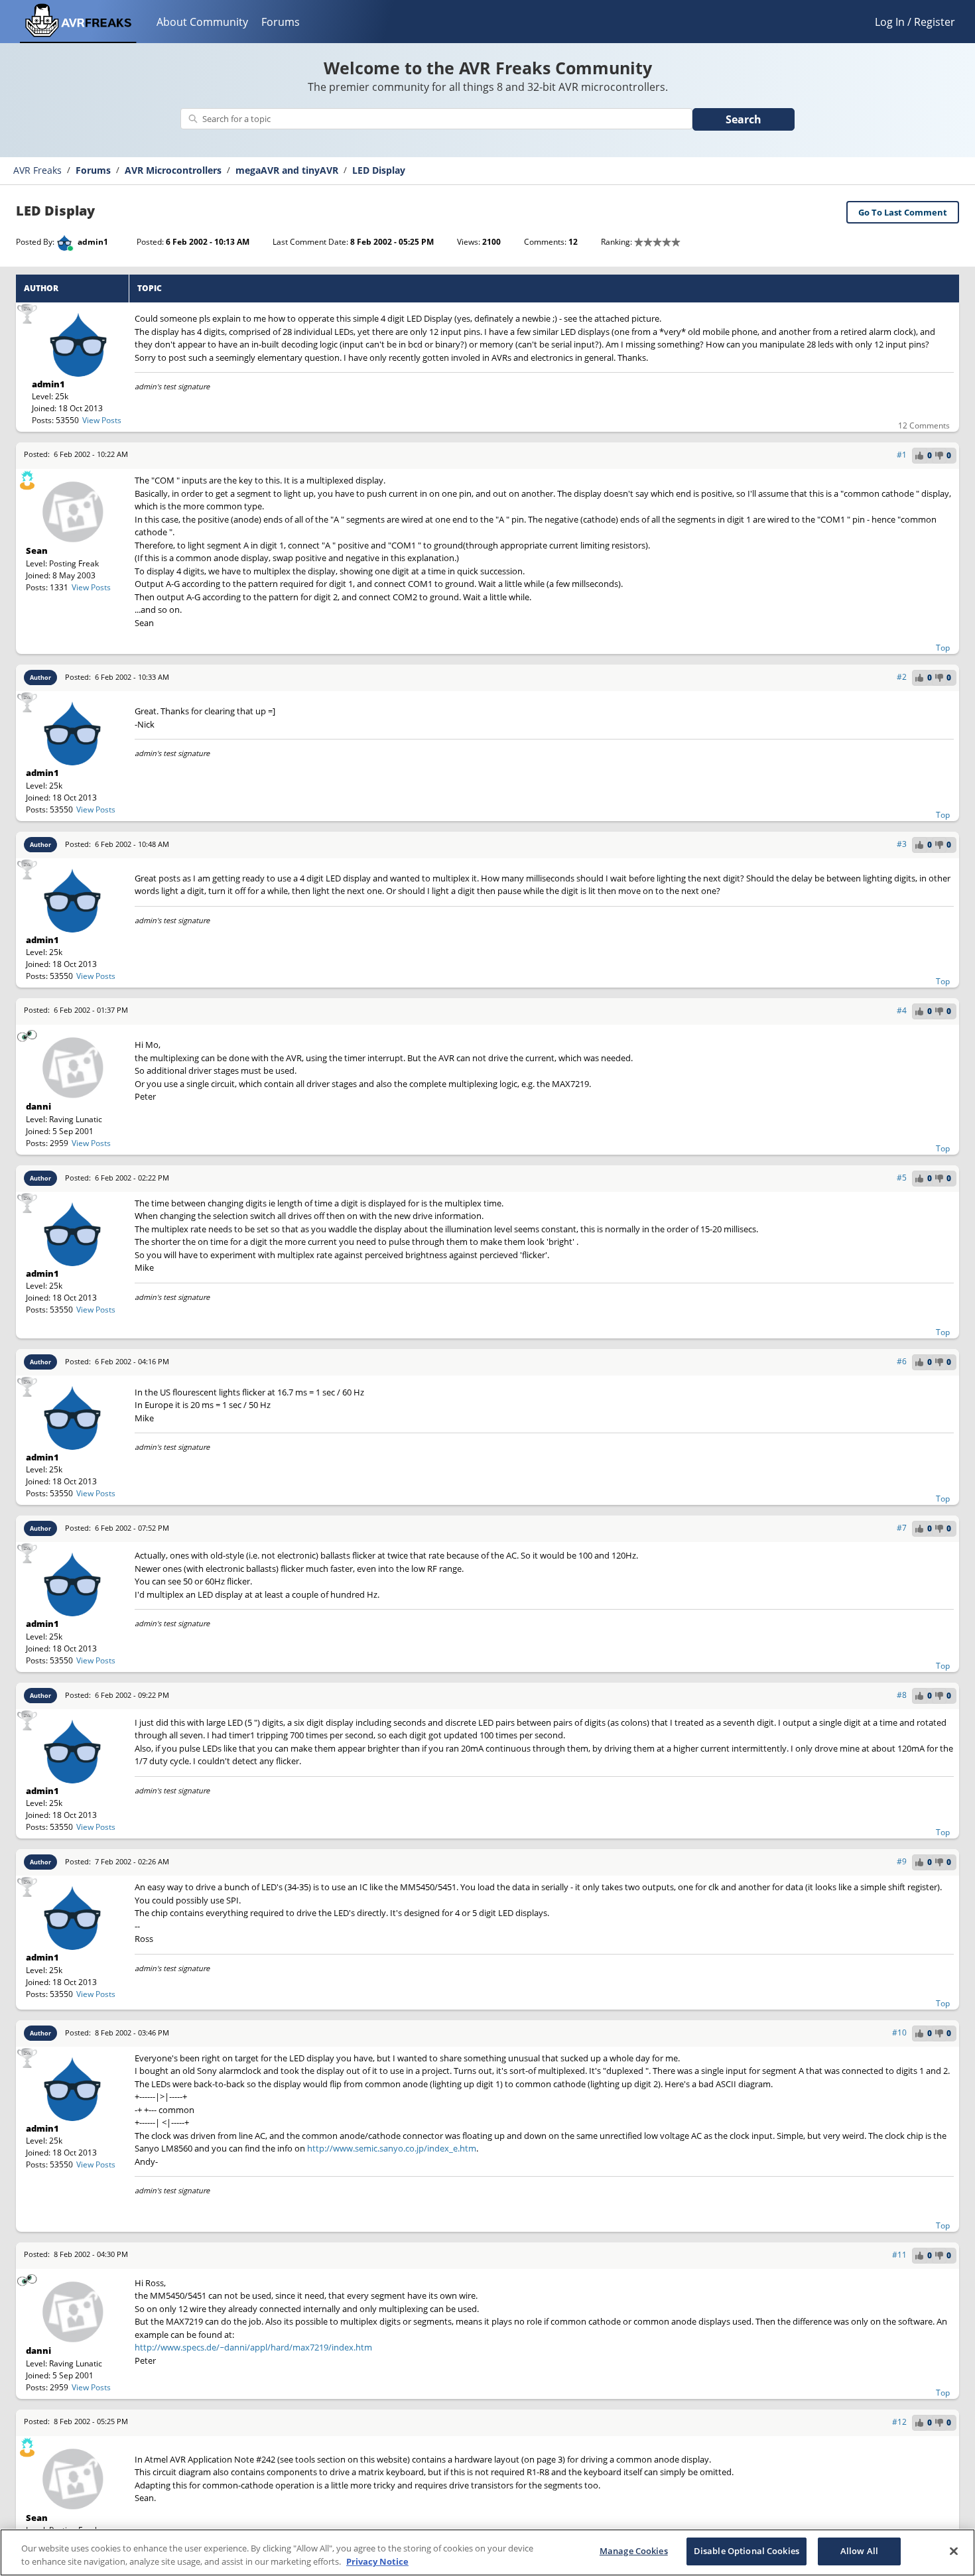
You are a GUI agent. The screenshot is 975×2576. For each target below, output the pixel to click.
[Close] (954, 2551)
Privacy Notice (377, 2561)
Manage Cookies (634, 2551)
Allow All (859, 2551)
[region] (487, 2552)
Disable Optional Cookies (747, 2551)
